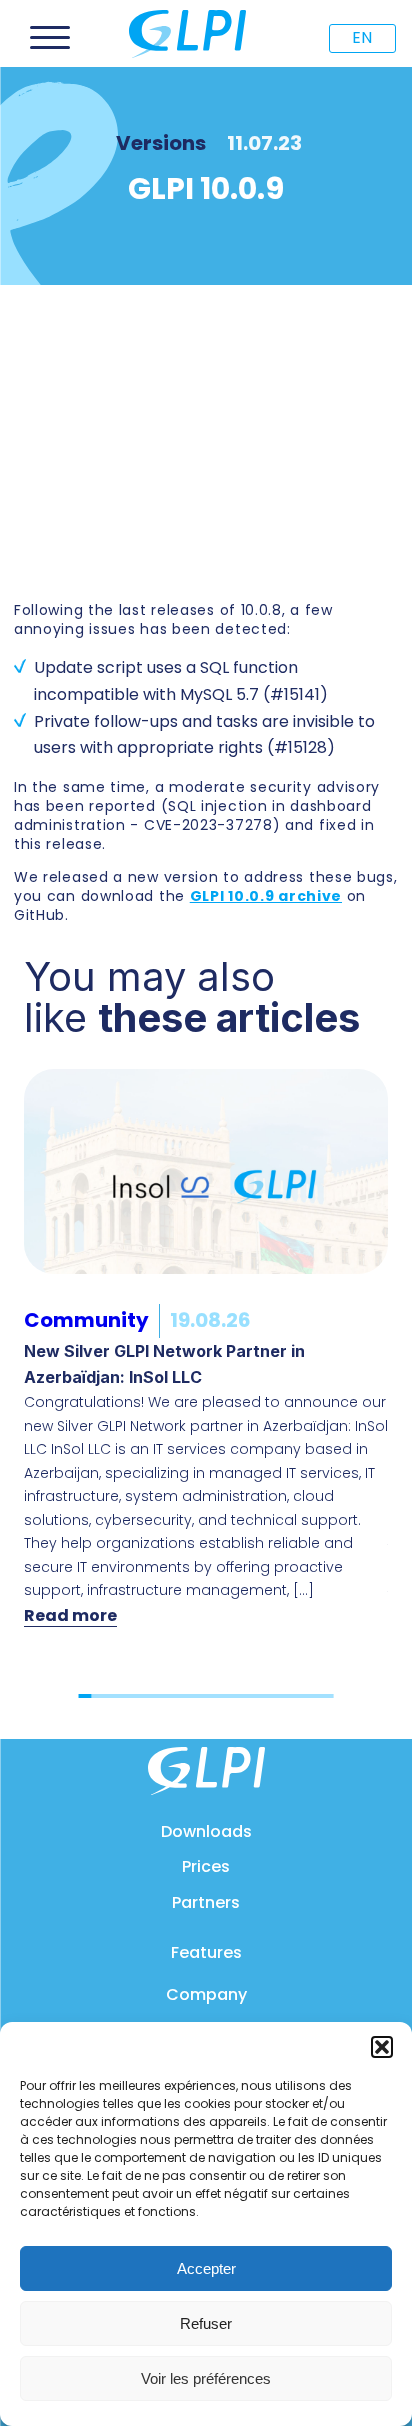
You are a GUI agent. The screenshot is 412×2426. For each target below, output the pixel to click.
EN (362, 37)
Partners (206, 1902)
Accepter (206, 2268)
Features (206, 1952)
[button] (382, 2047)
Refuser (206, 2323)
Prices (206, 1866)
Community (86, 1320)
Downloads (206, 1831)
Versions (161, 143)
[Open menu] (50, 38)
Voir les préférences (206, 2378)
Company (206, 1994)
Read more (70, 1615)
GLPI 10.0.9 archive (266, 896)
